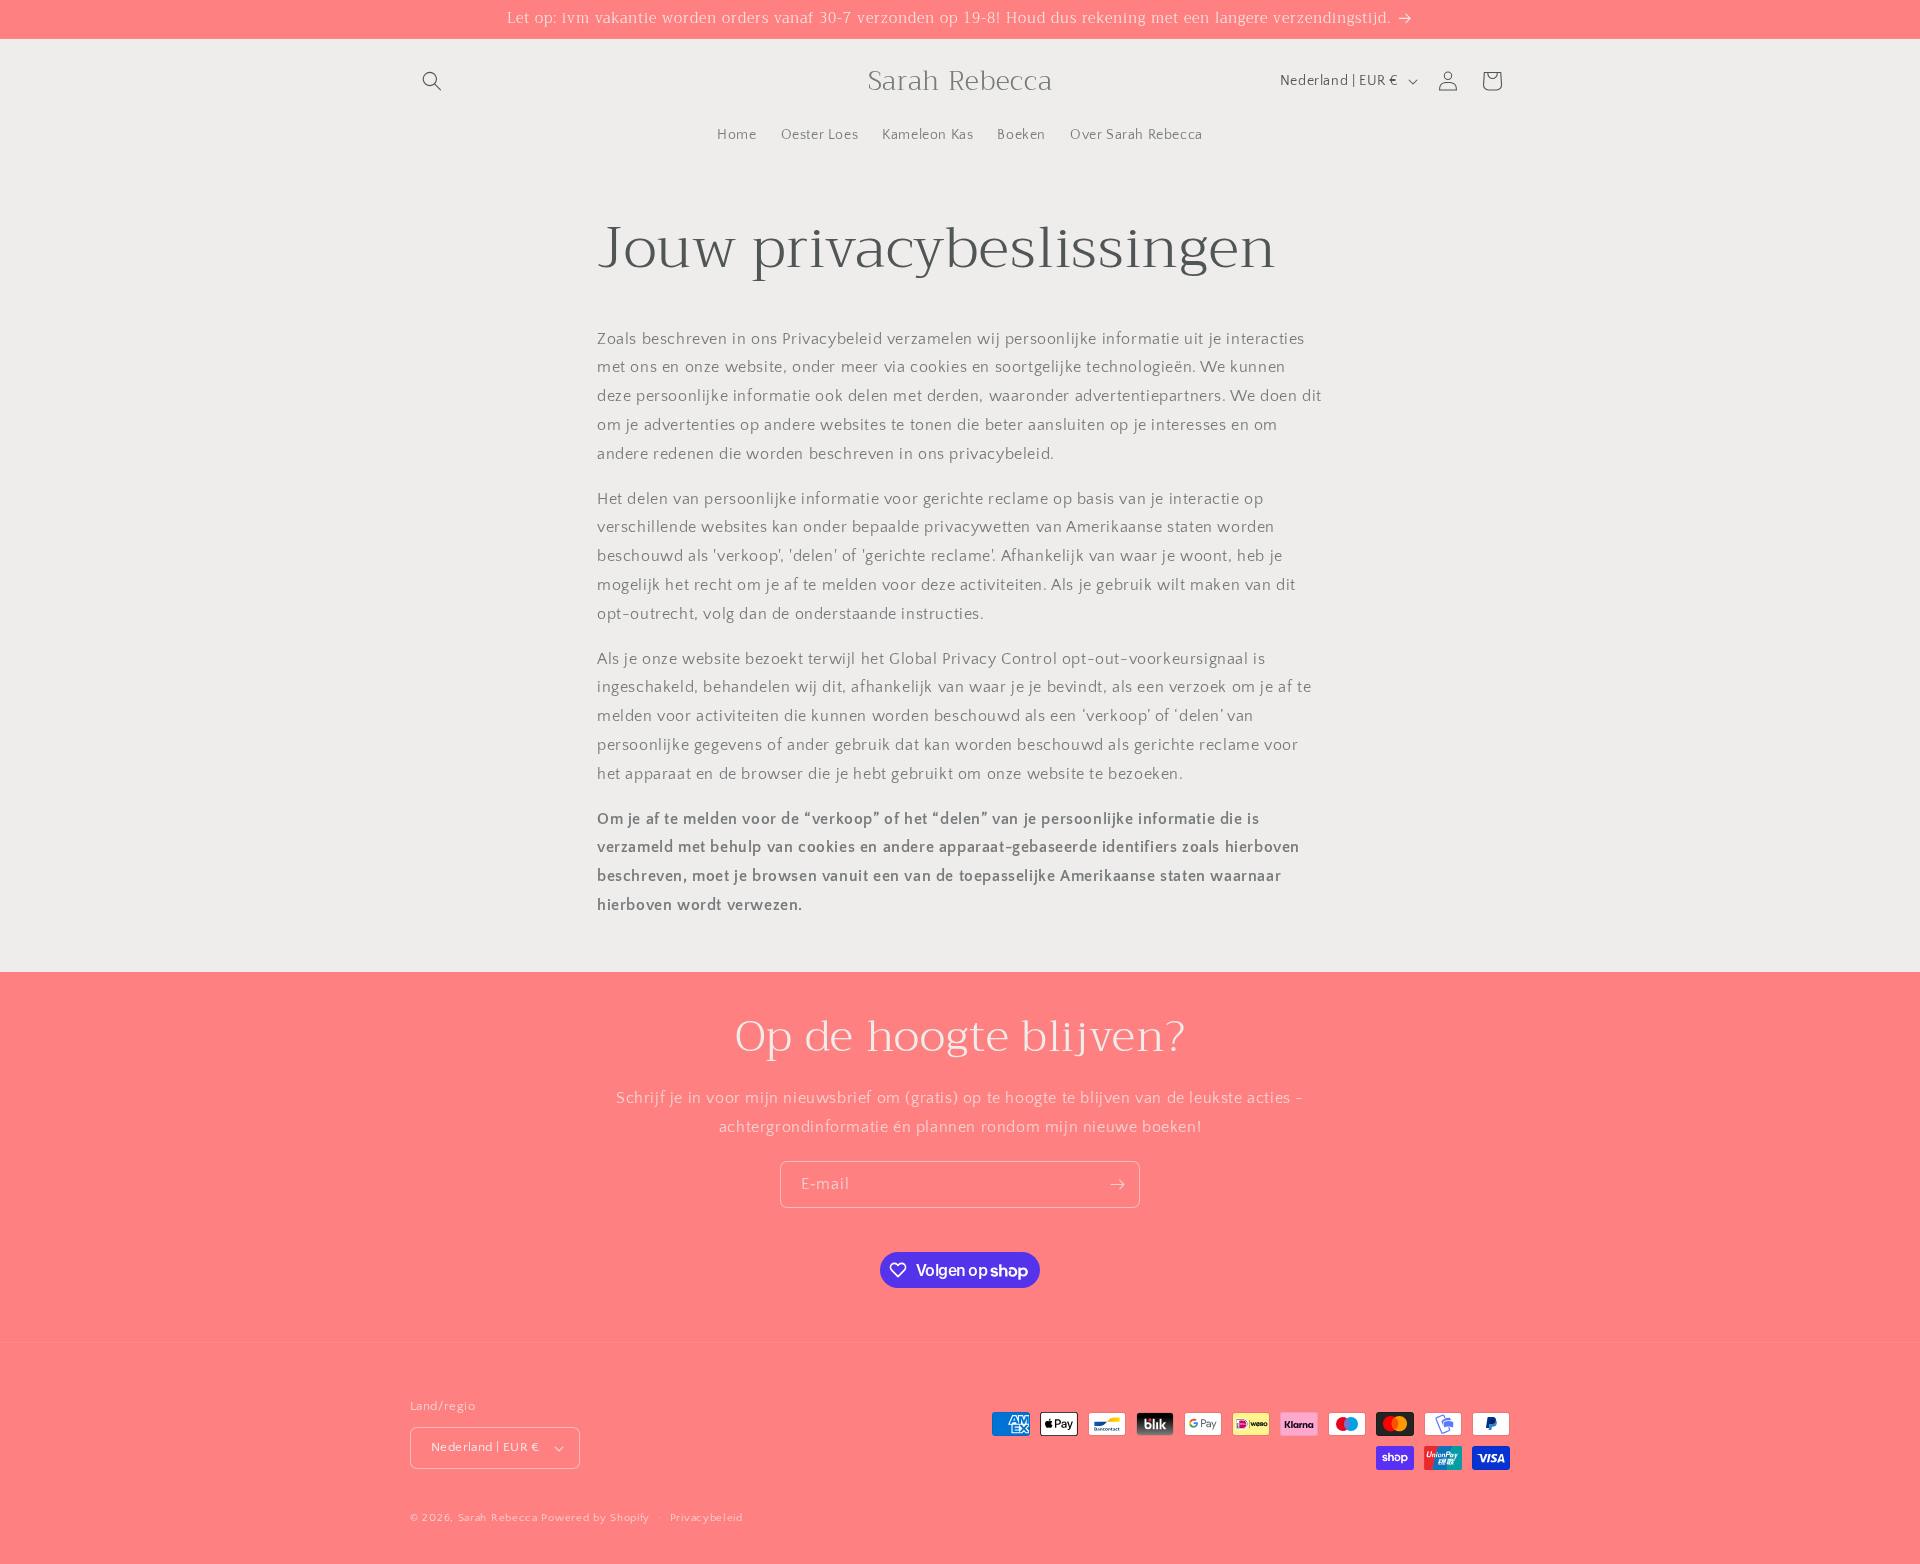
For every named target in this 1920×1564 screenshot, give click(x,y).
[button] (432, 81)
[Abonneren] (1117, 1184)
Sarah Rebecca (498, 1518)
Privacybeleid (706, 1518)
